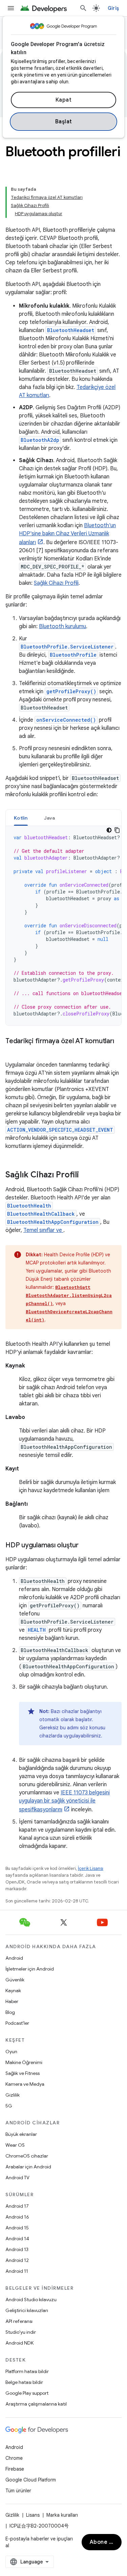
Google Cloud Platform (31, 2480)
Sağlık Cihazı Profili (56, 583)
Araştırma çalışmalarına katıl (36, 2404)
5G (9, 2106)
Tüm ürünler (18, 2491)
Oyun (11, 2052)
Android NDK (19, 2343)
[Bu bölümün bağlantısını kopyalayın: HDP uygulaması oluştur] (85, 1546)
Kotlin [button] (21, 818)
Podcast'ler (17, 2023)
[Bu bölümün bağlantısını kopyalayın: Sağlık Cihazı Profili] (86, 1175)
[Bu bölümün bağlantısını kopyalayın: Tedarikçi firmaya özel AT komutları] (12, 1051)
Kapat (64, 100)
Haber (12, 2001)
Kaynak (13, 1991)
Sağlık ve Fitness (23, 2073)
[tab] (21, 818)
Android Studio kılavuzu (31, 2300)
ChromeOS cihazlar (27, 2156)
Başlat (64, 122)
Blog (10, 2012)
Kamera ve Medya (25, 2084)
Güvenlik (15, 1980)
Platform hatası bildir (27, 2371)
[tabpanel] (63, 926)
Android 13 (17, 2249)
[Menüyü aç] (11, 8)
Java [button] (50, 818)
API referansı (19, 2321)
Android (14, 1958)
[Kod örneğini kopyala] (117, 830)
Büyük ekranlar (21, 2134)
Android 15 (17, 2228)
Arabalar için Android (28, 2167)
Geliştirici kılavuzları (27, 2310)
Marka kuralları (62, 2515)
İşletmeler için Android (30, 1969)
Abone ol (102, 2542)
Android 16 (17, 2217)
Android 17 (17, 2206)
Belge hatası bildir (24, 2382)
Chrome (14, 2458)
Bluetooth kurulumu (62, 626)
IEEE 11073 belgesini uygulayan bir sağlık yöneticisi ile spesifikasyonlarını (64, 1801)
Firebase (15, 2469)
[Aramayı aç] (83, 8)
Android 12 (17, 2260)
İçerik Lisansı (91, 1868)
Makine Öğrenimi (24, 2062)
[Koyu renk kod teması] (109, 830)
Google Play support (27, 2393)
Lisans (33, 2515)
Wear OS (15, 2145)
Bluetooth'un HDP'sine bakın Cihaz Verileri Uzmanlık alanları (67, 534)
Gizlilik (13, 2095)
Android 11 (17, 2271)
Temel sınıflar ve (43, 1230)
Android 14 (17, 2239)
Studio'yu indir (21, 2332)
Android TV (17, 2178)
